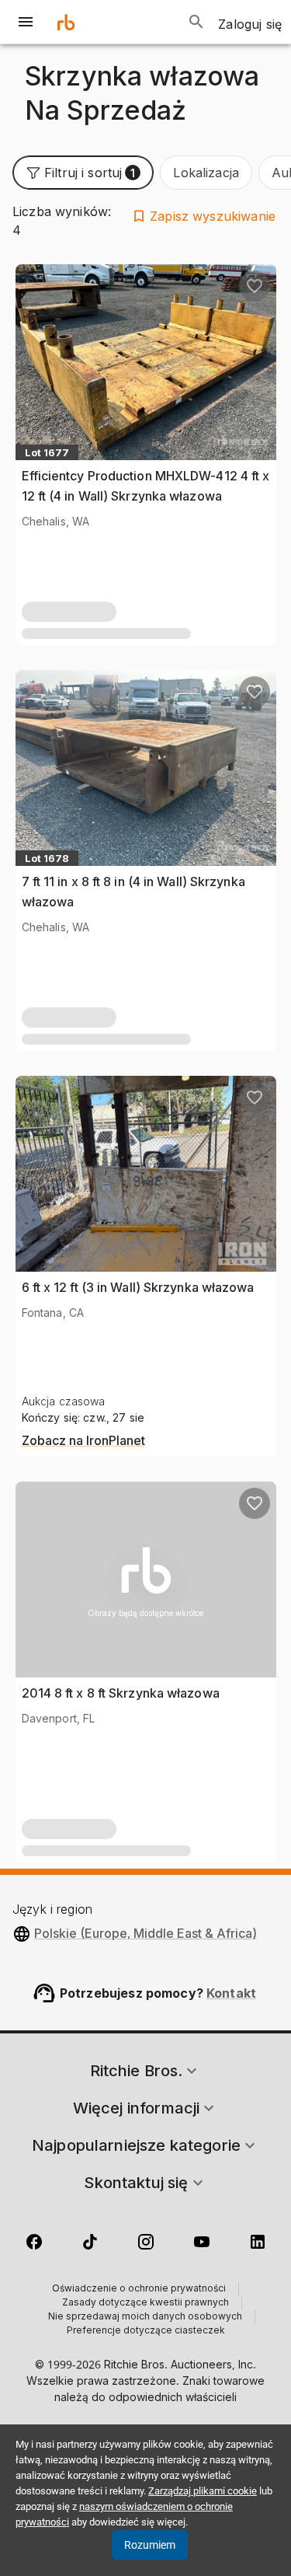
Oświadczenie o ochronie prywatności (139, 2289)
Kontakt (231, 1993)
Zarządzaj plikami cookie (203, 2491)
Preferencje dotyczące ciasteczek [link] (146, 2331)
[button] (83, 173)
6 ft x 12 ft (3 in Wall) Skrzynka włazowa (138, 1287)
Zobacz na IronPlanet (83, 1441)
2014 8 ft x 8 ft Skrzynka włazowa (121, 1693)
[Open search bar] (196, 22)
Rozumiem (150, 2545)
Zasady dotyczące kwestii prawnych (145, 2303)
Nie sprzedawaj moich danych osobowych (145, 2317)
